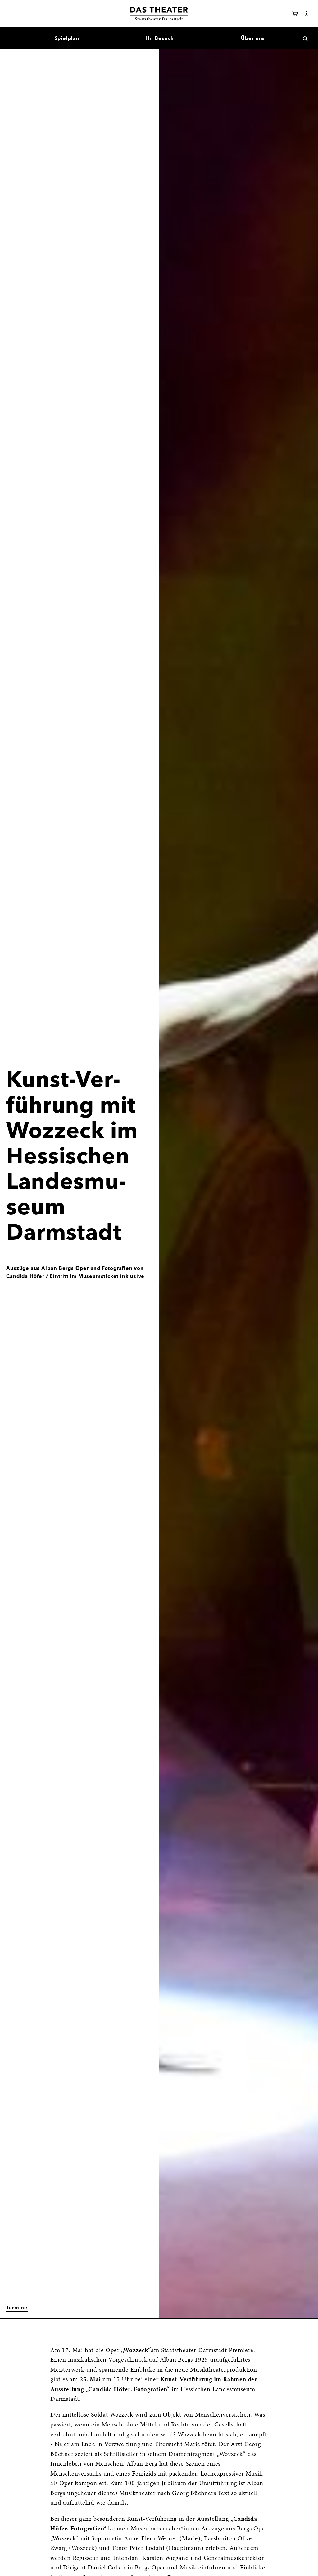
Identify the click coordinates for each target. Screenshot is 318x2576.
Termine (17, 2307)
